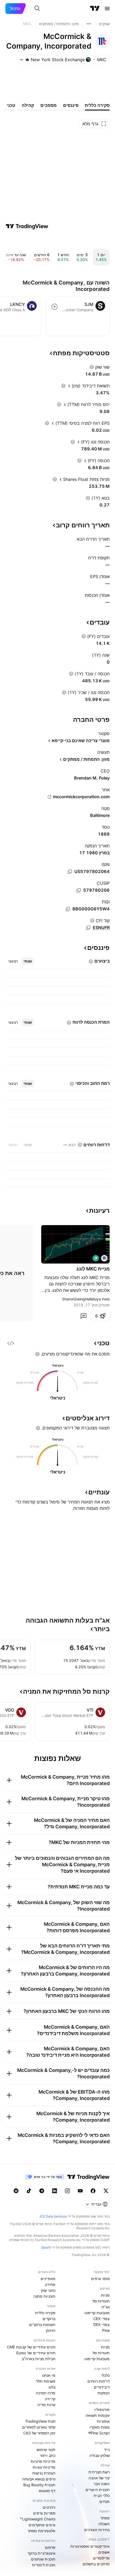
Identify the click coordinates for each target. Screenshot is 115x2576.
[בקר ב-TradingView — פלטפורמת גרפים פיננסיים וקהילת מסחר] (27, 226)
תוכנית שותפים (43, 2559)
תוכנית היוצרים (98, 2490)
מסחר (105, 2518)
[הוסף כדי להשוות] (55, 307)
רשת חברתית (99, 2472)
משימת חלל (46, 2381)
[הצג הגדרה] (92, 367)
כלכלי (105, 2375)
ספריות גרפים (44, 2513)
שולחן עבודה (100, 2455)
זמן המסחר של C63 (39, 2433)
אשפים (104, 2552)
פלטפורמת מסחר (41, 2531)
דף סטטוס (47, 2491)
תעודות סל (101, 2301)
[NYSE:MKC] (104, 1258)
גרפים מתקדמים (42, 2525)
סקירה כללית (45, 2313)
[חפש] (37, 9)
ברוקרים (49, 2319)
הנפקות (104, 2393)
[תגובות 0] (83, 1316)
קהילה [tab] (28, 105)
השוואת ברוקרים (42, 2324)
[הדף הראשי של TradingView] (95, 9)
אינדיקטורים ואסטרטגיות (90, 2546)
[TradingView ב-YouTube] (80, 2191)
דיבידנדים (102, 2387)
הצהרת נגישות (44, 2473)
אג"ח (106, 2307)
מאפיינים (48, 2279)
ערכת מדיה (46, 2405)
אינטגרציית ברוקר (41, 2553)
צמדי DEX (101, 2324)
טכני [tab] (11, 105)
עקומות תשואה (98, 2415)
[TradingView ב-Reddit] (16, 2191)
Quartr (46, 2247)
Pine (106, 2330)
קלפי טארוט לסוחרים (39, 2427)
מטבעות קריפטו (97, 2313)
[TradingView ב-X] (106, 2191)
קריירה (50, 2399)
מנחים (105, 2501)
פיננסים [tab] (71, 105)
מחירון (50, 2284)
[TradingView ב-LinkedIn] (55, 2191)
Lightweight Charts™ (38, 2519)
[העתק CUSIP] (79, 890)
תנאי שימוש (46, 2450)
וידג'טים (49, 2507)
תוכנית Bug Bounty (39, 2485)
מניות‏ (105, 2295)
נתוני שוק (48, 2290)
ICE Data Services (53, 2216)
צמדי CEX (101, 2319)
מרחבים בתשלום (96, 2564)
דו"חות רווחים (99, 2381)
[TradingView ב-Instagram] (67, 2191)
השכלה (104, 2524)
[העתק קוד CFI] (88, 928)
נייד (107, 2450)
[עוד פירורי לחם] (89, 24)
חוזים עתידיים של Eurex (36, 2353)
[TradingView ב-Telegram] (42, 2191)
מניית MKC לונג (93, 1269)
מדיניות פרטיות (43, 2461)
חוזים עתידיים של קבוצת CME (31, 2347)
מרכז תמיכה (46, 2393)
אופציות (103, 2421)
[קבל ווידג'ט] (11, 1343)
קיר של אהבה (99, 2478)
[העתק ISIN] (70, 872)
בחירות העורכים (97, 2530)
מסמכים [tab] (49, 105)
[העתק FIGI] (68, 909)
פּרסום (50, 2547)
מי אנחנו (49, 2375)
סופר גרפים (100, 2279)
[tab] (28, 961)
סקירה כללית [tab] (97, 105)
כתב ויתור (48, 2455)
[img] (27, 60)
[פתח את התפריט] (107, 9)
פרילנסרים (101, 2558)
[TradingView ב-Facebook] (93, 2191)
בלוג (52, 2387)
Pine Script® (99, 2433)
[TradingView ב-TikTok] (29, 2191)
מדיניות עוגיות (44, 2467)
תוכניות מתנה (44, 2296)
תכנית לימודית (44, 2565)
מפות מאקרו (100, 2427)
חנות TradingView (40, 2421)
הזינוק (51, 2330)
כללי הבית (102, 2495)
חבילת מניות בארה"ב (39, 2359)
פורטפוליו (102, 2409)
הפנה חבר (102, 2484)
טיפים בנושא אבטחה (39, 2479)
